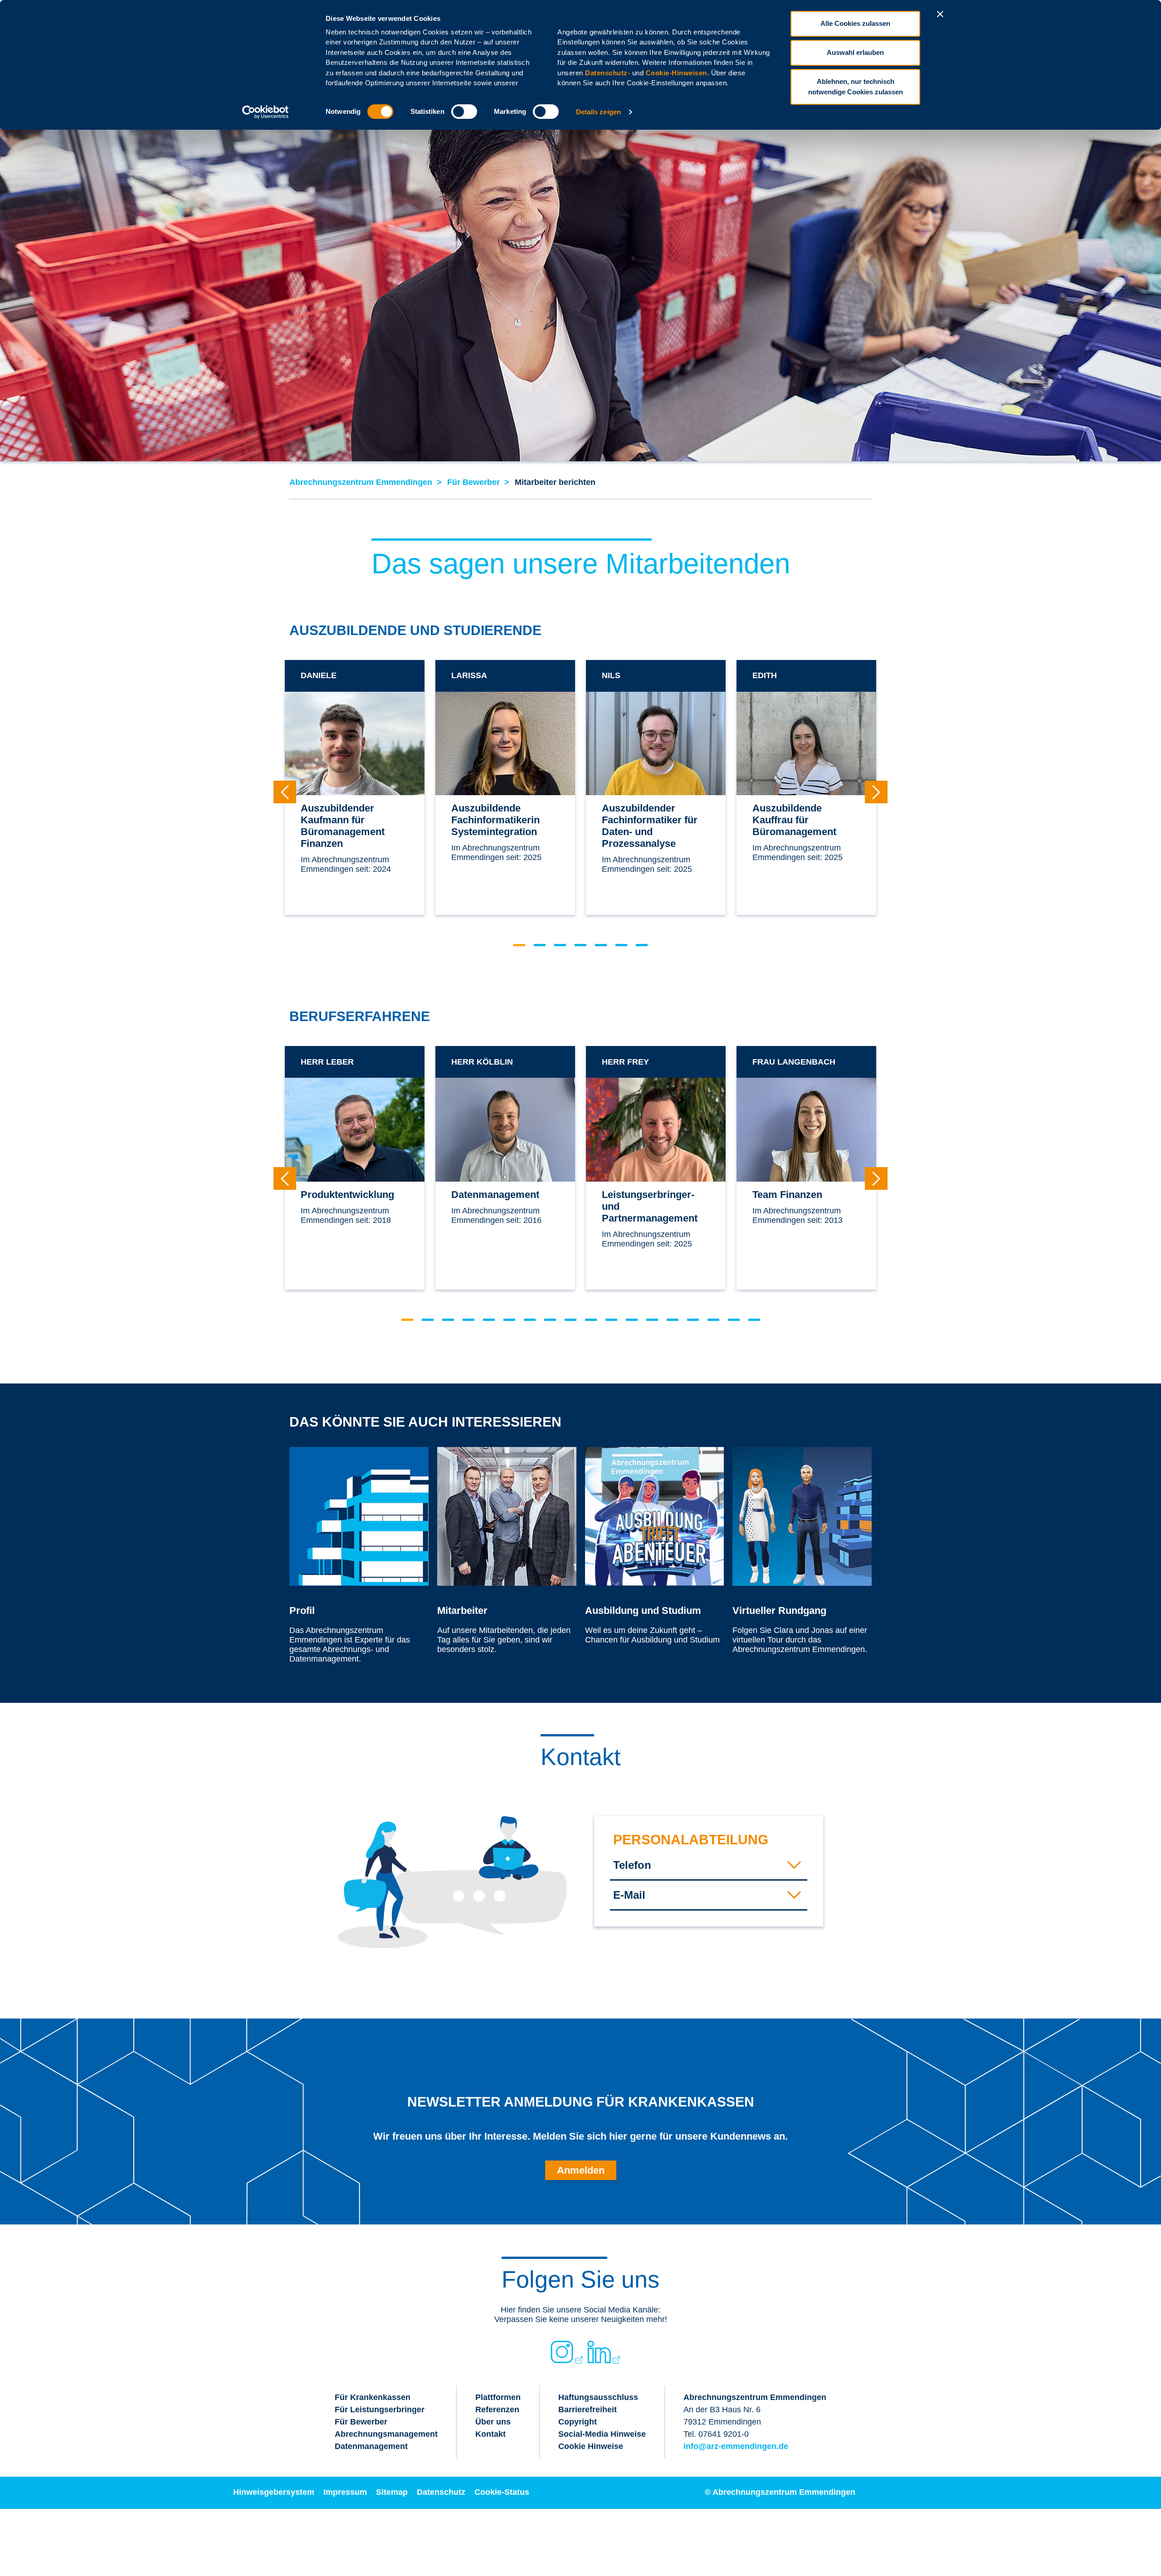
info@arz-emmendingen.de (736, 2446)
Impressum (345, 2492)
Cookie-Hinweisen (676, 73)
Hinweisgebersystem (274, 2492)
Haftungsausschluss (598, 2397)
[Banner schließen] (940, 14)
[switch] (464, 112)
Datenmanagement (371, 2446)
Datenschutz (441, 2492)
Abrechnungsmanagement (386, 2434)
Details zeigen (598, 112)
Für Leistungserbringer (380, 2410)
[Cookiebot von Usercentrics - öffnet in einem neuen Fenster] (266, 112)
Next (876, 792)
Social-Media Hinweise (602, 2434)
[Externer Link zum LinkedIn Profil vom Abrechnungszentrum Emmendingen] (599, 2352)
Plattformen (498, 2397)
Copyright (578, 2422)
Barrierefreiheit (588, 2410)
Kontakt (490, 2434)
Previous (285, 792)
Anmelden (581, 2170)
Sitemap (392, 2492)
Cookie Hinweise (591, 2446)
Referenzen (497, 2410)
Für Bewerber (361, 2422)
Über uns (493, 2422)
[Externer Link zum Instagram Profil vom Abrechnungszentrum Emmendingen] (562, 2352)
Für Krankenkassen (373, 2397)
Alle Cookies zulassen (855, 23)
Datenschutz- (607, 73)
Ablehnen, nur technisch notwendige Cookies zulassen (856, 87)
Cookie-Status (502, 2492)
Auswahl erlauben (855, 52)
